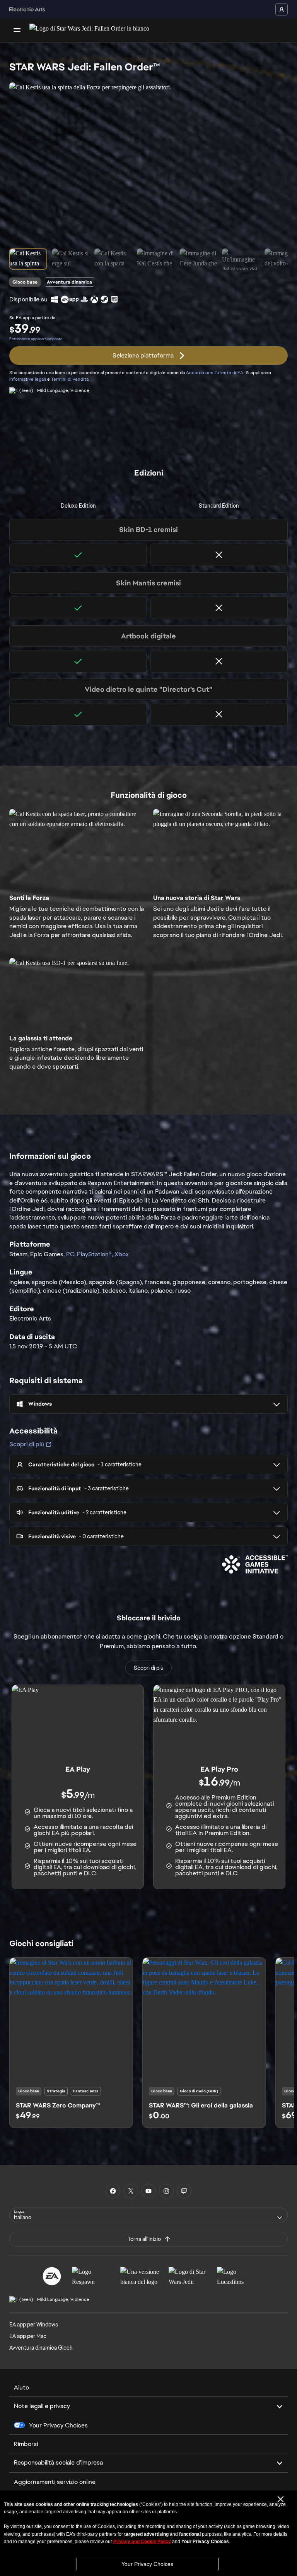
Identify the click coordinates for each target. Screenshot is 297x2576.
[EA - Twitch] (184, 2191)
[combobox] (148, 2215)
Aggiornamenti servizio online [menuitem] (55, 2482)
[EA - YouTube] (148, 2191)
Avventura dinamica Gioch (41, 2348)
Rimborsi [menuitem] (26, 2444)
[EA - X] (131, 2191)
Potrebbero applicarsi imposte (36, 339)
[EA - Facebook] (113, 2191)
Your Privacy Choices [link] (58, 2425)
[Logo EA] (52, 2276)
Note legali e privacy (42, 2406)
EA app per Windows (34, 2325)
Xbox (122, 1254)
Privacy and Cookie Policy (142, 2542)
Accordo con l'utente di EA (215, 373)
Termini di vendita (70, 379)
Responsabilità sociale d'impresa (58, 2462)
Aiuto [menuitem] (21, 2387)
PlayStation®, (96, 1254)
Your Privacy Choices (147, 2564)
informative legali (28, 379)
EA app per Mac (28, 2336)
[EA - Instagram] (166, 2191)
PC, (72, 1254)
